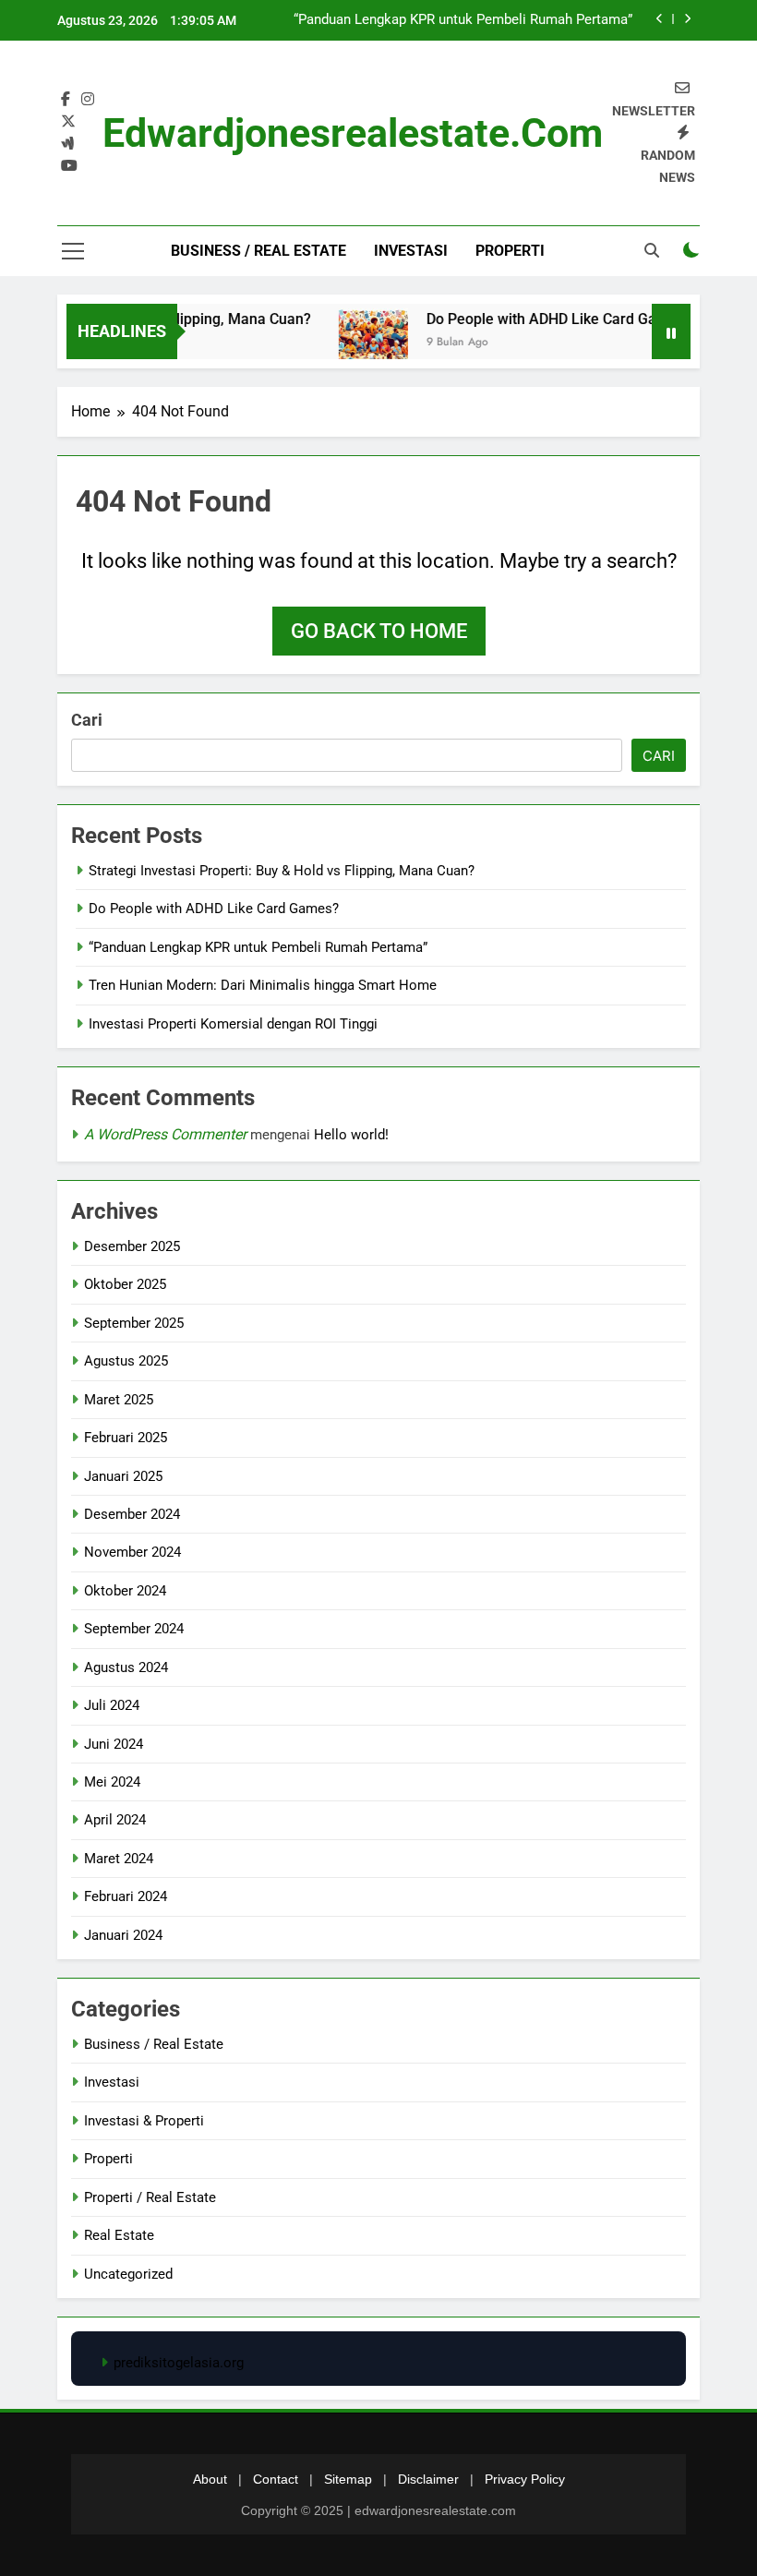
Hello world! (351, 1135)
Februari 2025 (126, 1438)
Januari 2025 (123, 1476)
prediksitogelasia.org (179, 2363)
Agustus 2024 (126, 1667)
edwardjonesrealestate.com (353, 133)
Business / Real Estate (258, 251)
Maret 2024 (119, 1859)
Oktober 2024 (125, 1591)
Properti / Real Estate (150, 2197)
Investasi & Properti (144, 2121)
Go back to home (379, 631)
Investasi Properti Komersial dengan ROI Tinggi (233, 1024)
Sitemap (348, 2479)
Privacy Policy (525, 2479)
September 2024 (134, 1629)
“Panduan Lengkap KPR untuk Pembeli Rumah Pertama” (463, 20)
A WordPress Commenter (165, 1134)
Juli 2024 (112, 1705)
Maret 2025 (119, 1400)
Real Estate (119, 2235)
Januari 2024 (123, 1935)
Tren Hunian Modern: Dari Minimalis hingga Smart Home (263, 985)
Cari (87, 720)
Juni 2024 (114, 1744)
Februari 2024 (126, 1896)
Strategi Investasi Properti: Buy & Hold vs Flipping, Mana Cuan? (282, 871)
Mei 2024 (112, 1782)
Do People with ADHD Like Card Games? (542, 319)
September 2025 (134, 1323)
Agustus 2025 (126, 1361)
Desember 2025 (132, 1246)
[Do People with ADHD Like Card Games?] (356, 343)
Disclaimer (428, 2479)
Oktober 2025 (125, 1284)
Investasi (411, 251)
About (210, 2479)
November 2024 (132, 1552)
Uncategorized (128, 2274)
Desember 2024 (132, 1514)
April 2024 (115, 1820)
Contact (276, 2479)
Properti (510, 251)
